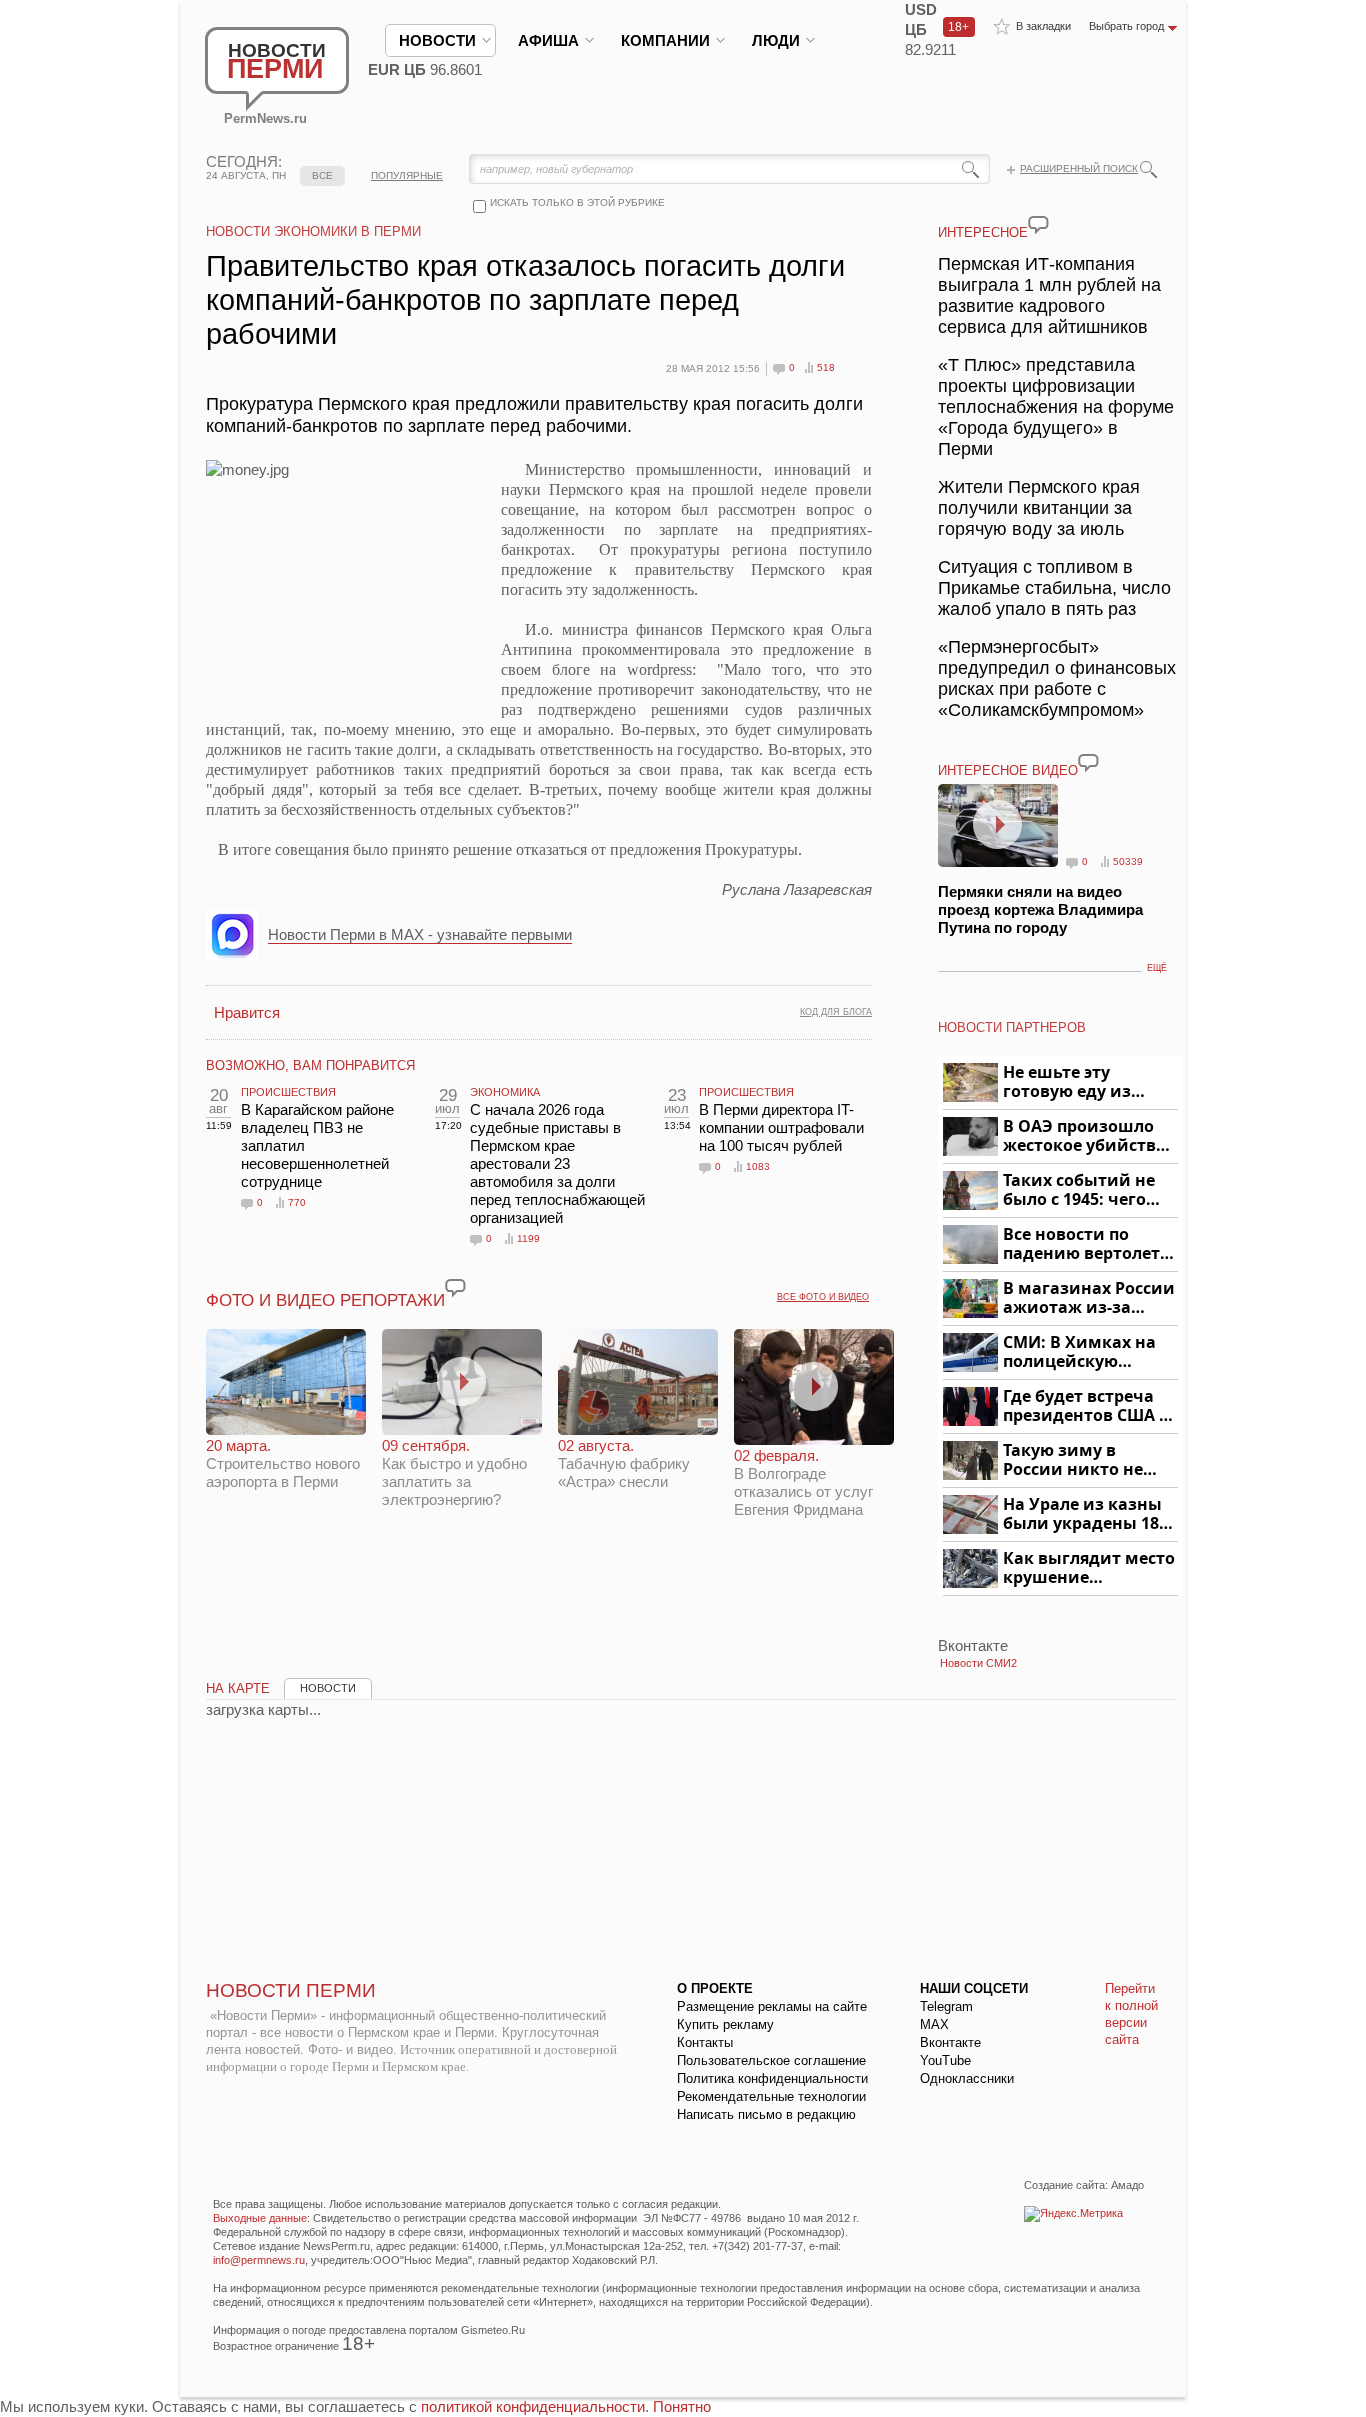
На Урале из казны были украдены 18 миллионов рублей (1084, 1514)
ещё (1157, 968)
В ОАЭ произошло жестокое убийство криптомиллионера (1087, 1136)
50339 (1128, 861)
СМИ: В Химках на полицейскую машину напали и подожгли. (1080, 1352)
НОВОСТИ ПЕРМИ (291, 1990)
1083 (758, 1166)
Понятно (682, 2406)
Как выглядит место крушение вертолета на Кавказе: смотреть (1089, 1568)
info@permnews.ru (259, 2260)
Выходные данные (260, 2218)
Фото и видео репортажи (325, 1300)
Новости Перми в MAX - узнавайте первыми (420, 934)
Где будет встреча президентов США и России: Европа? (1087, 1406)
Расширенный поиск (1079, 168)
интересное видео (1008, 770)
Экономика (505, 1092)
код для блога (836, 1012)
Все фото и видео (823, 1297)
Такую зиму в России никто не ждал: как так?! (1073, 1460)
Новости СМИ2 (978, 1663)
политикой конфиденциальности (533, 2406)
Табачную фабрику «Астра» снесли (624, 1463)
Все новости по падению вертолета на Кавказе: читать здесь (1086, 1244)
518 (826, 367)
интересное (983, 232)
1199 (528, 1238)
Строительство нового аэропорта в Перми (283, 1463)
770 (297, 1202)
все (322, 175)
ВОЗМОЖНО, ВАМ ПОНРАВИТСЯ (310, 1065)
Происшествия (288, 1092)
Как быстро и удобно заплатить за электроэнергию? (454, 1472)
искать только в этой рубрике (577, 202)
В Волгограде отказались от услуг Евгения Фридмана (803, 1482)
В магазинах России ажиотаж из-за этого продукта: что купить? (1089, 1298)
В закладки (1043, 26)
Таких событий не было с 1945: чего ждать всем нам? (1079, 1190)
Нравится (247, 1012)
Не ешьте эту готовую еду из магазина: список (1078, 1082)
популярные (407, 175)
